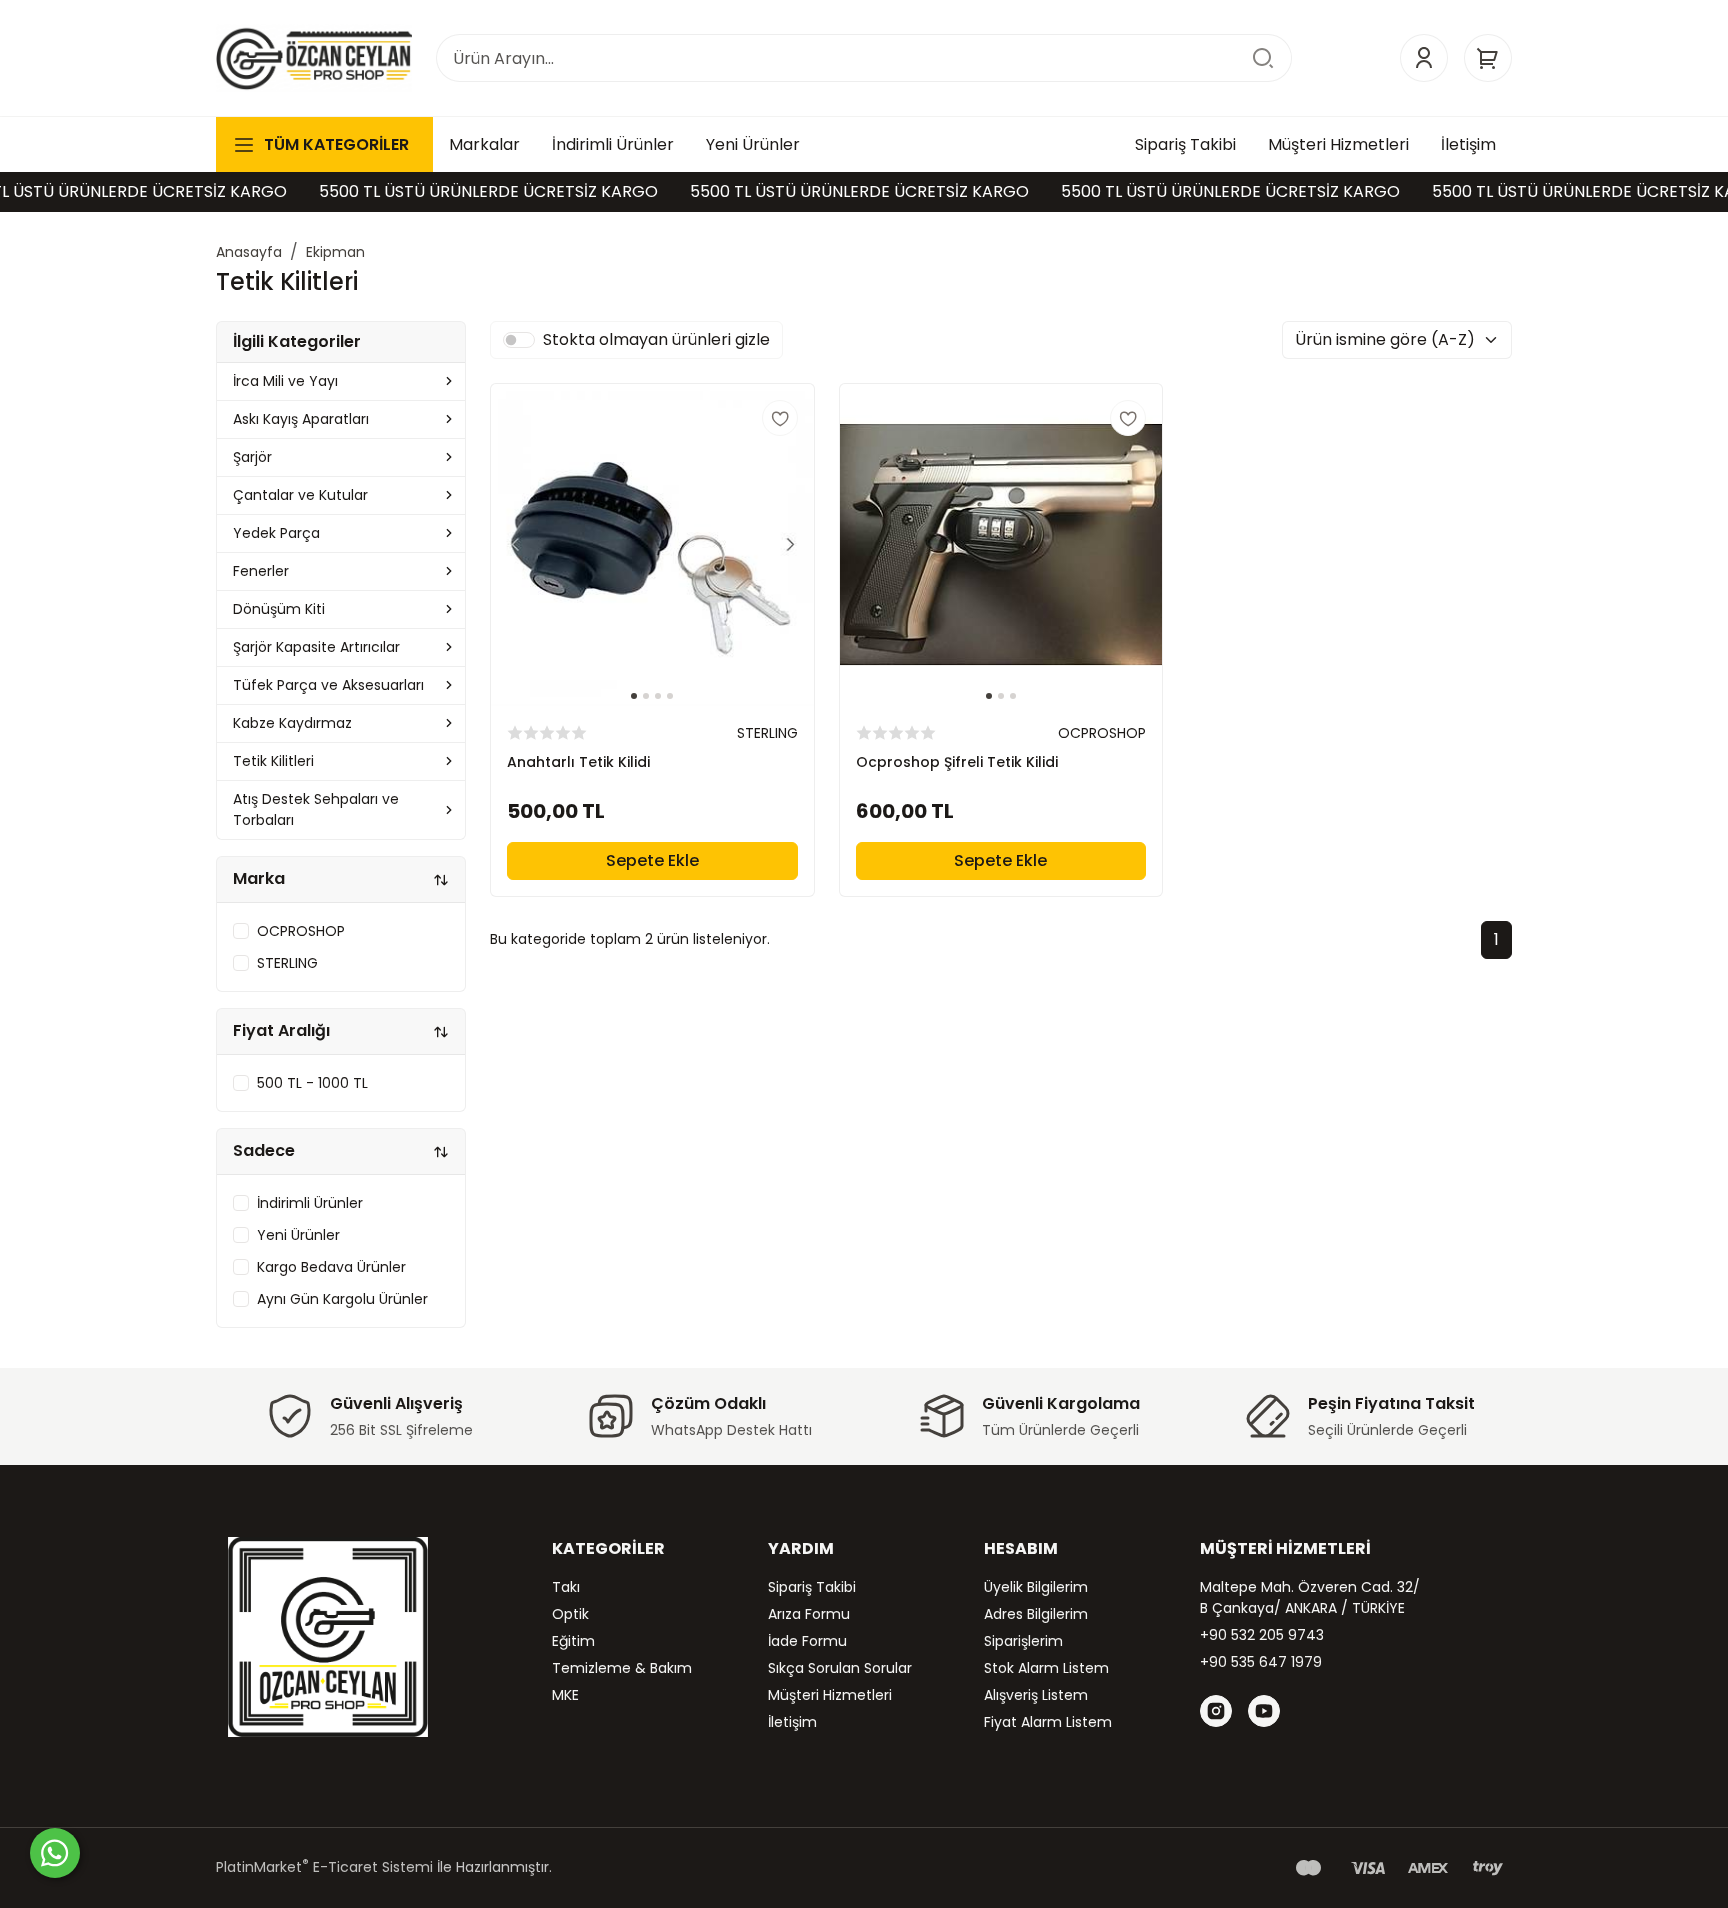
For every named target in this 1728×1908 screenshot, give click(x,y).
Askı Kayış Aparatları (301, 419)
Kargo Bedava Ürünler (331, 1267)
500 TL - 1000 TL (312, 1083)
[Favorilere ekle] (780, 418)
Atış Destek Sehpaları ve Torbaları (316, 809)
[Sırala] (441, 879)
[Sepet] (1488, 58)
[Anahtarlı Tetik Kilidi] (652, 545)
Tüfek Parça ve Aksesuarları (328, 685)
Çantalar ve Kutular (300, 495)
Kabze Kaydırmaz (292, 723)
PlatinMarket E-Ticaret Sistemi (324, 1867)
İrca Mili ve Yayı (285, 381)
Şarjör (252, 457)
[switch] (519, 340)
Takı (566, 1587)
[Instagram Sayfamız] (1216, 1711)
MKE (565, 1695)
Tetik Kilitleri (273, 761)
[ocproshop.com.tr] (314, 58)
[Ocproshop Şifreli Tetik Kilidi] (1001, 545)
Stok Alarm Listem (1046, 1668)
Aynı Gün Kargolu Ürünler (342, 1299)
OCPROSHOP (301, 931)
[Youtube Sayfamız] (1264, 1711)
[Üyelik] (1424, 58)
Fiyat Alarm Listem (1048, 1722)
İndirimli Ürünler (310, 1203)
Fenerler (261, 571)
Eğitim (573, 1641)
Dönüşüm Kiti (279, 609)
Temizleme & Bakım (622, 1668)
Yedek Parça (276, 533)
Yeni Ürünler (298, 1235)
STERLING (287, 963)
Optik (570, 1614)
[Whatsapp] (55, 1853)
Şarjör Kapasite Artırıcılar (316, 647)
